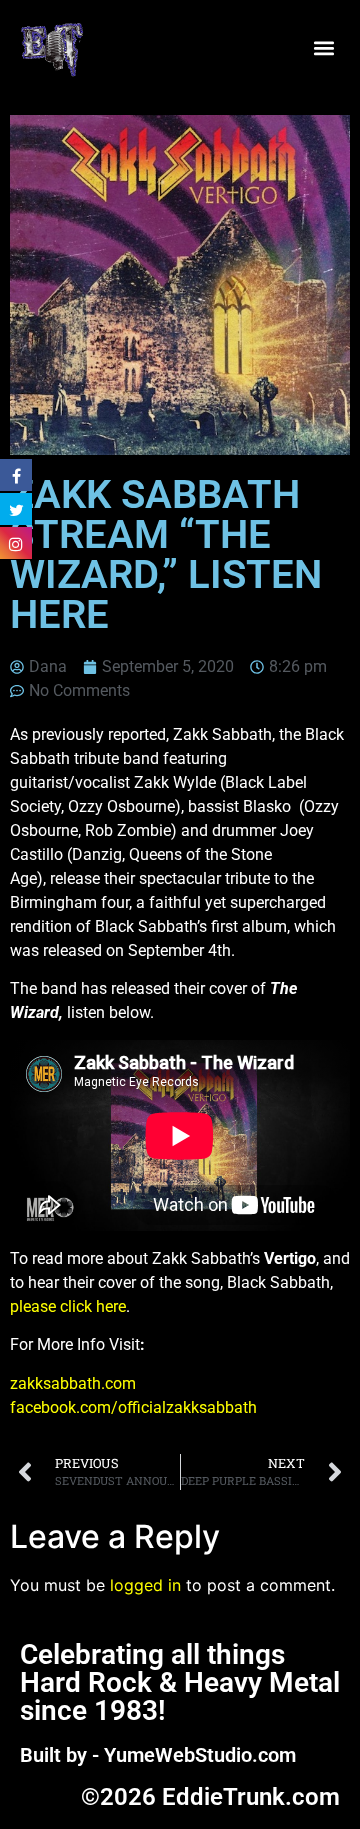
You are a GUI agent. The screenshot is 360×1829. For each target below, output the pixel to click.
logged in (145, 1585)
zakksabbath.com (73, 1383)
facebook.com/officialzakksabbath (133, 1407)
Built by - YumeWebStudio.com (158, 1755)
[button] (323, 47)
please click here (68, 1306)
